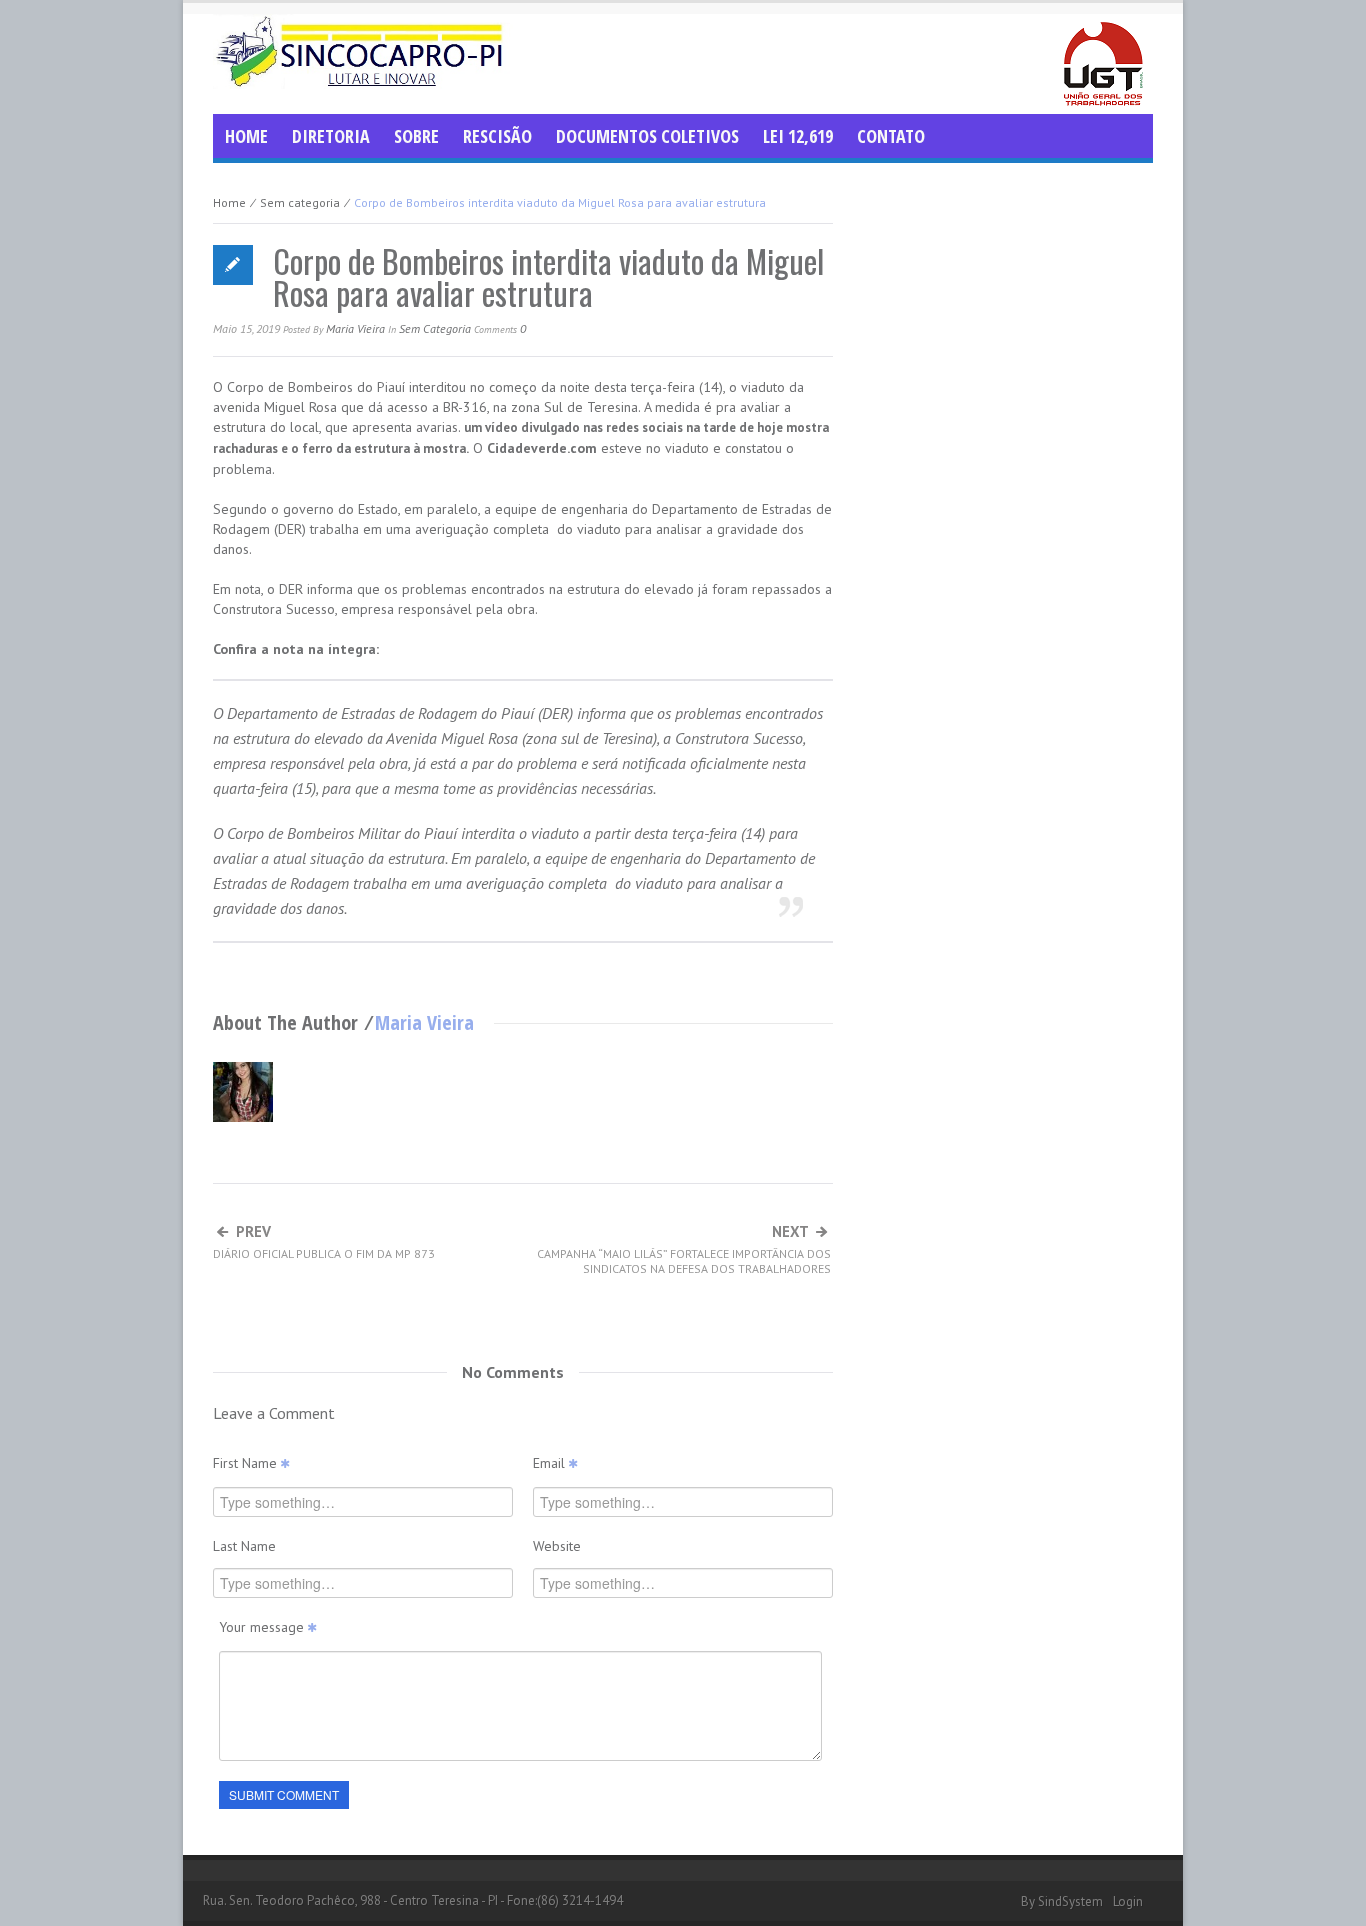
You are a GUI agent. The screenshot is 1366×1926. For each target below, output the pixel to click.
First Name (247, 1463)
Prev (324, 1242)
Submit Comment (284, 1794)
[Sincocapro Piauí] (363, 50)
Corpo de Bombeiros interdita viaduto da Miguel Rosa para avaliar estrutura (548, 276)
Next (684, 1250)
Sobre (416, 136)
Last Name (244, 1546)
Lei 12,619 (798, 136)
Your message (263, 1627)
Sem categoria (300, 202)
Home (246, 136)
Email (551, 1463)
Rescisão (497, 136)
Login (1128, 1901)
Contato (891, 136)
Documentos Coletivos (647, 136)
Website (557, 1546)
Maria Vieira (355, 328)
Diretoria (331, 136)
